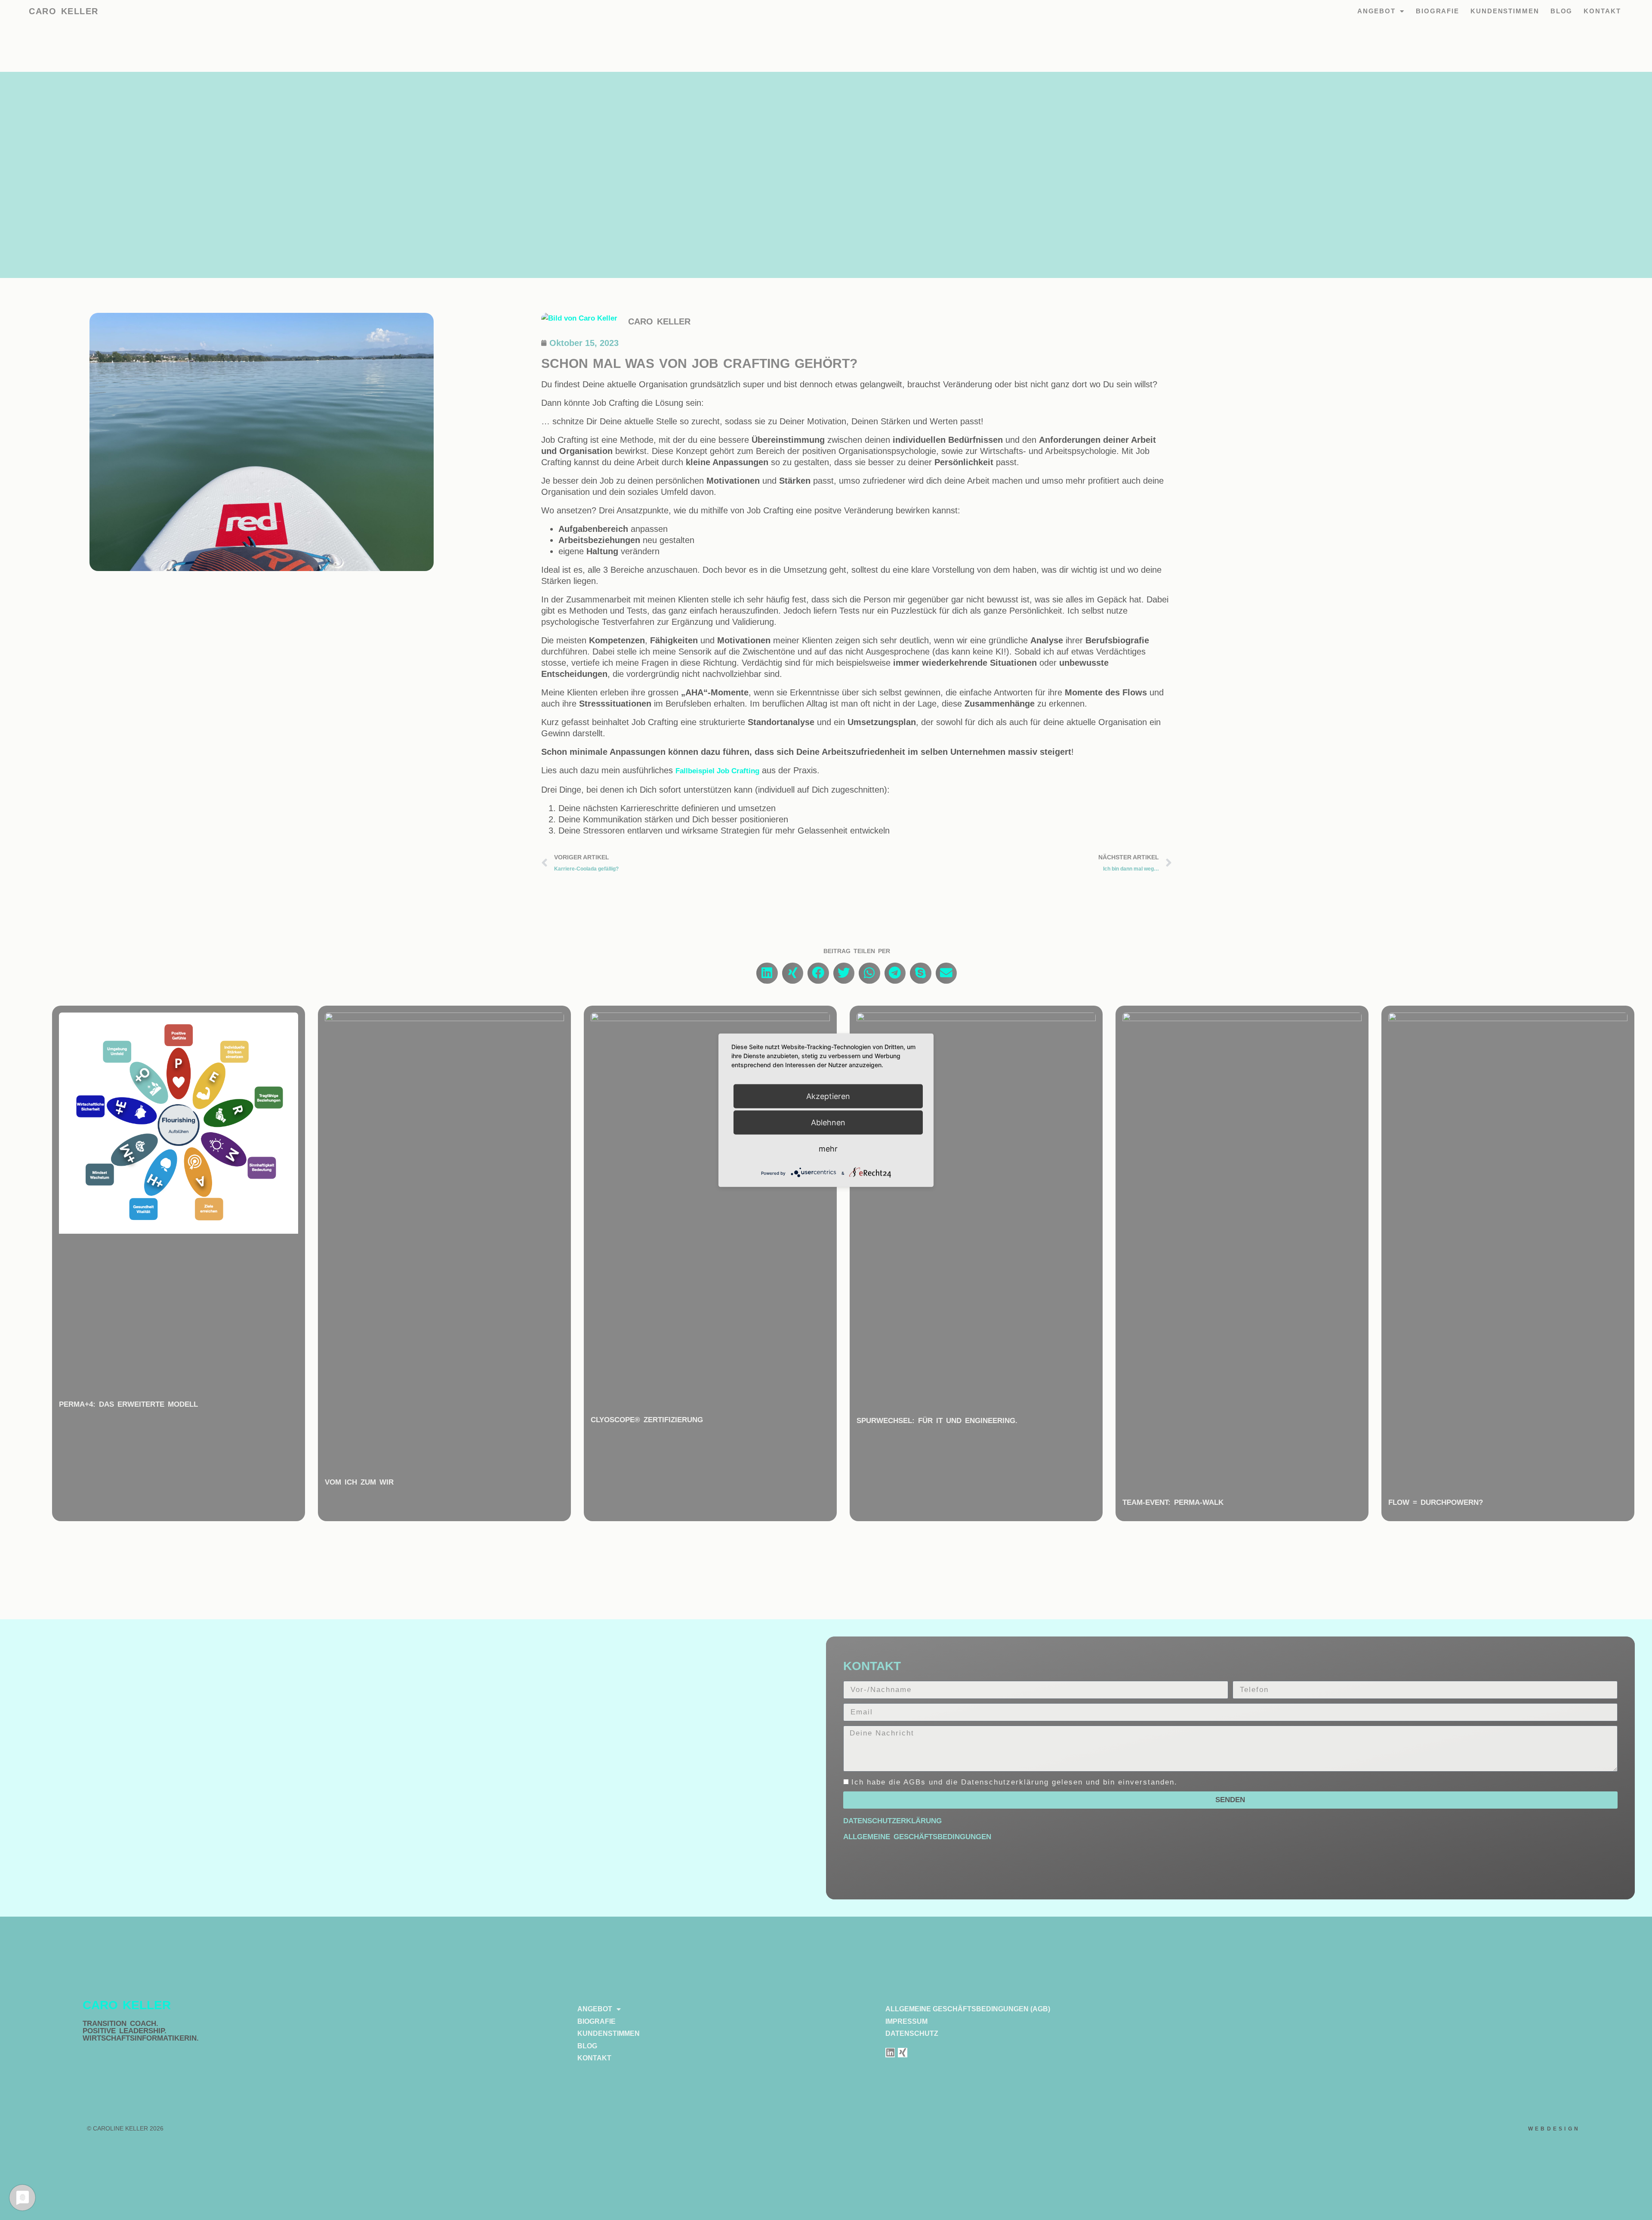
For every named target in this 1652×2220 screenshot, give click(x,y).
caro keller (64, 11)
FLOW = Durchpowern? (1436, 1502)
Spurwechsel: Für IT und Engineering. (937, 1421)
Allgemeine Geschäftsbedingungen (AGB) (968, 2009)
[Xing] (903, 2053)
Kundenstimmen (1505, 11)
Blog (1562, 11)
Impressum (906, 2021)
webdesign (1554, 2129)
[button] (767, 973)
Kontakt (1602, 11)
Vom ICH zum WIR (359, 1482)
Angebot (1376, 11)
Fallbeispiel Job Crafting (717, 771)
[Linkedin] (890, 2053)
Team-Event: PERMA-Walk (1173, 1502)
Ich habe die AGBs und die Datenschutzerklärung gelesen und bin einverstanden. (1014, 1782)
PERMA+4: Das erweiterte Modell (128, 1404)
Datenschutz (912, 2033)
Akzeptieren (828, 1096)
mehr (828, 1148)
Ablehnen (828, 1122)
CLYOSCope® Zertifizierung (647, 1420)
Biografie (1438, 11)
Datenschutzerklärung (892, 1821)
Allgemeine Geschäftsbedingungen (917, 1837)
